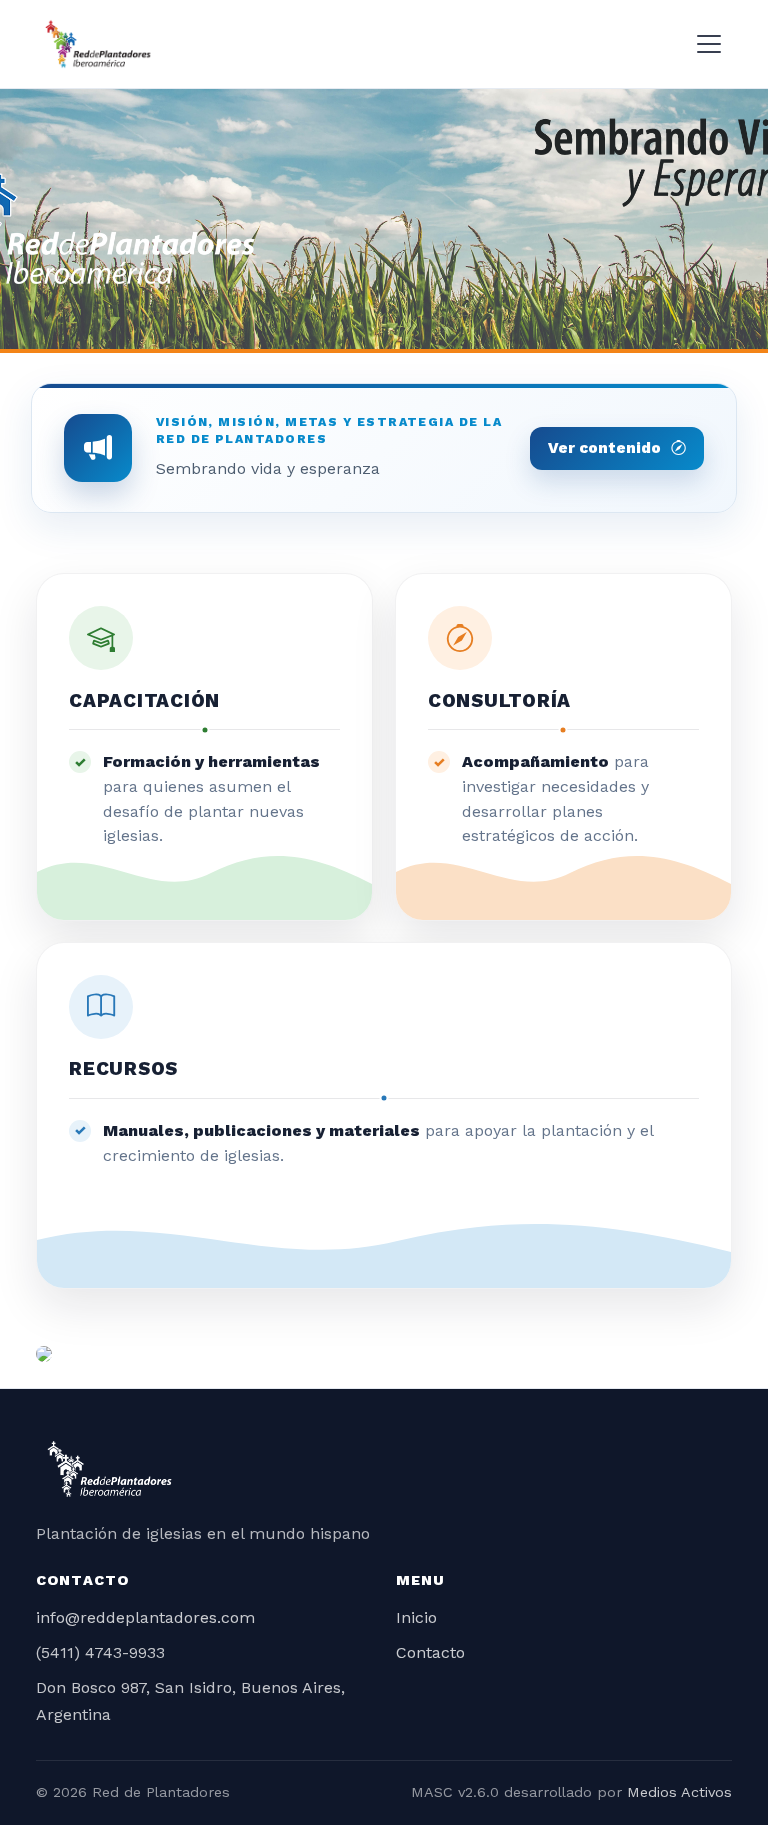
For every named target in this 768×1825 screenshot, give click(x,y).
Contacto (430, 1652)
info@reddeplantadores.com (145, 1617)
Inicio (416, 1617)
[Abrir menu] (709, 44)
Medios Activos (679, 1792)
